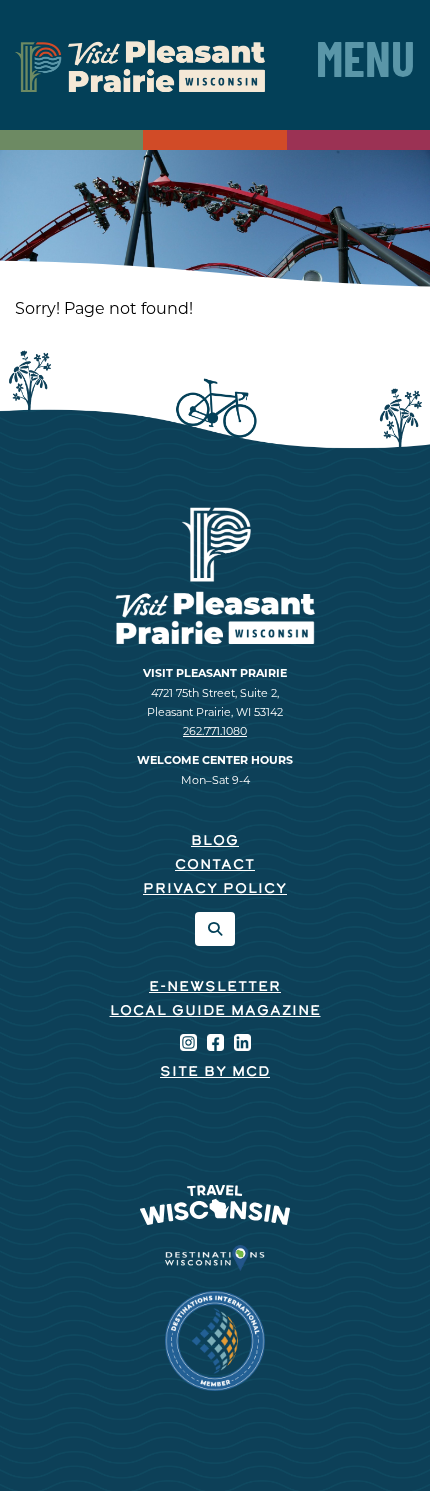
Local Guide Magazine (215, 1011)
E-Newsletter (215, 987)
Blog (215, 841)
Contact (215, 865)
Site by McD (215, 1072)
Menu (365, 65)
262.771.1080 (215, 731)
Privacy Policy (215, 889)
